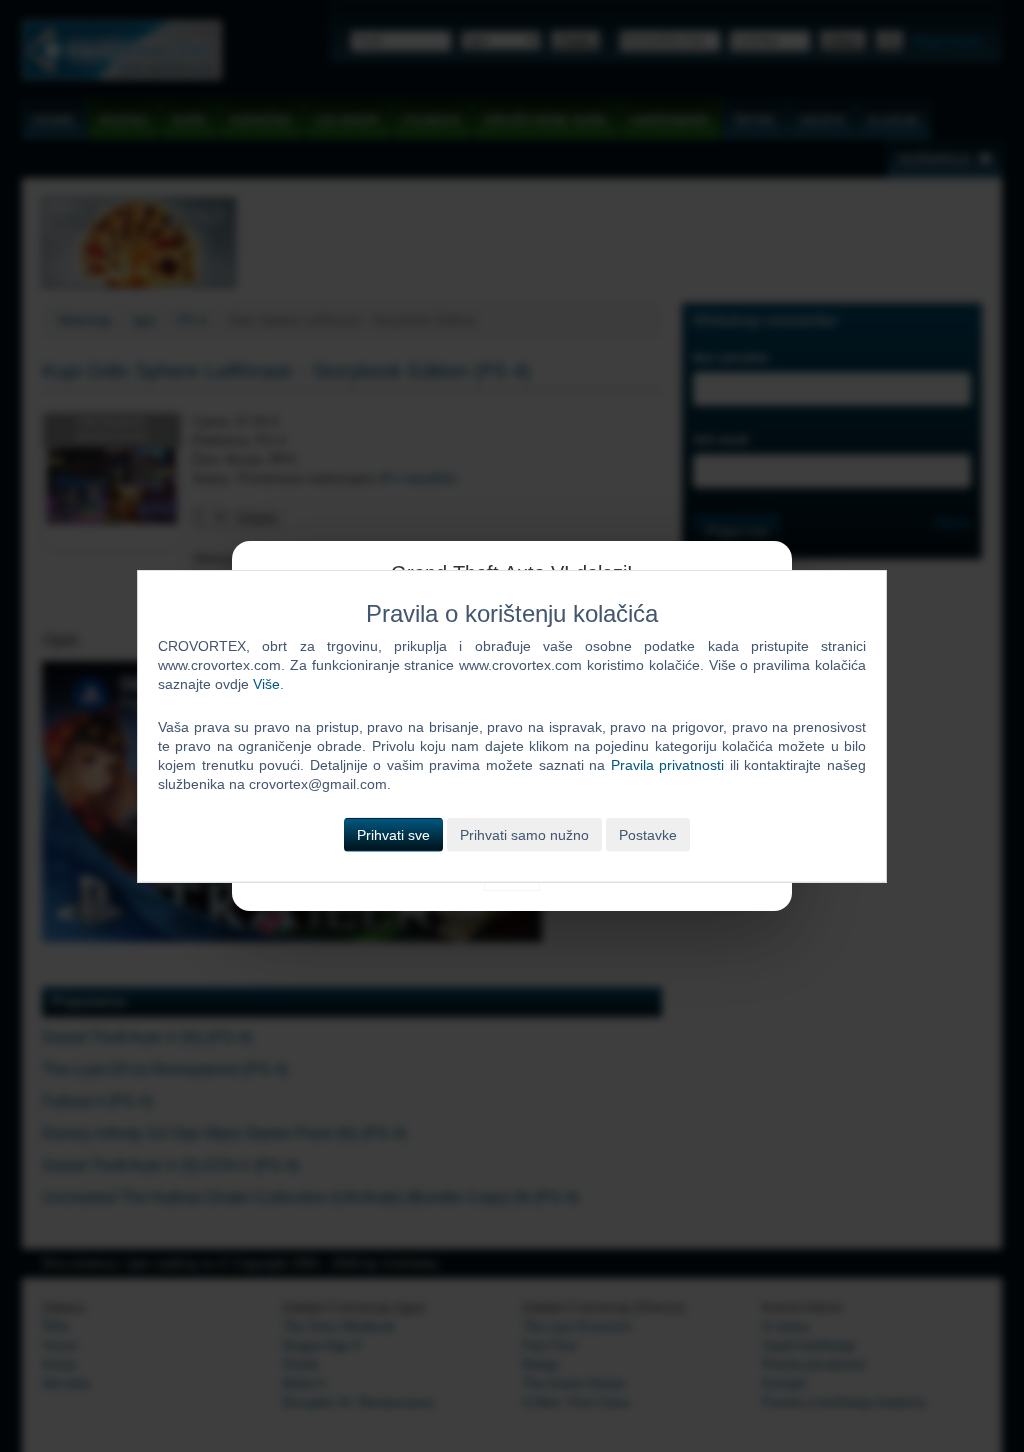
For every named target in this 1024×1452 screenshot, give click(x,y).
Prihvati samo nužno (524, 834)
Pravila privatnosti (668, 765)
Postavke (648, 834)
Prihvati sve (393, 834)
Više (266, 684)
